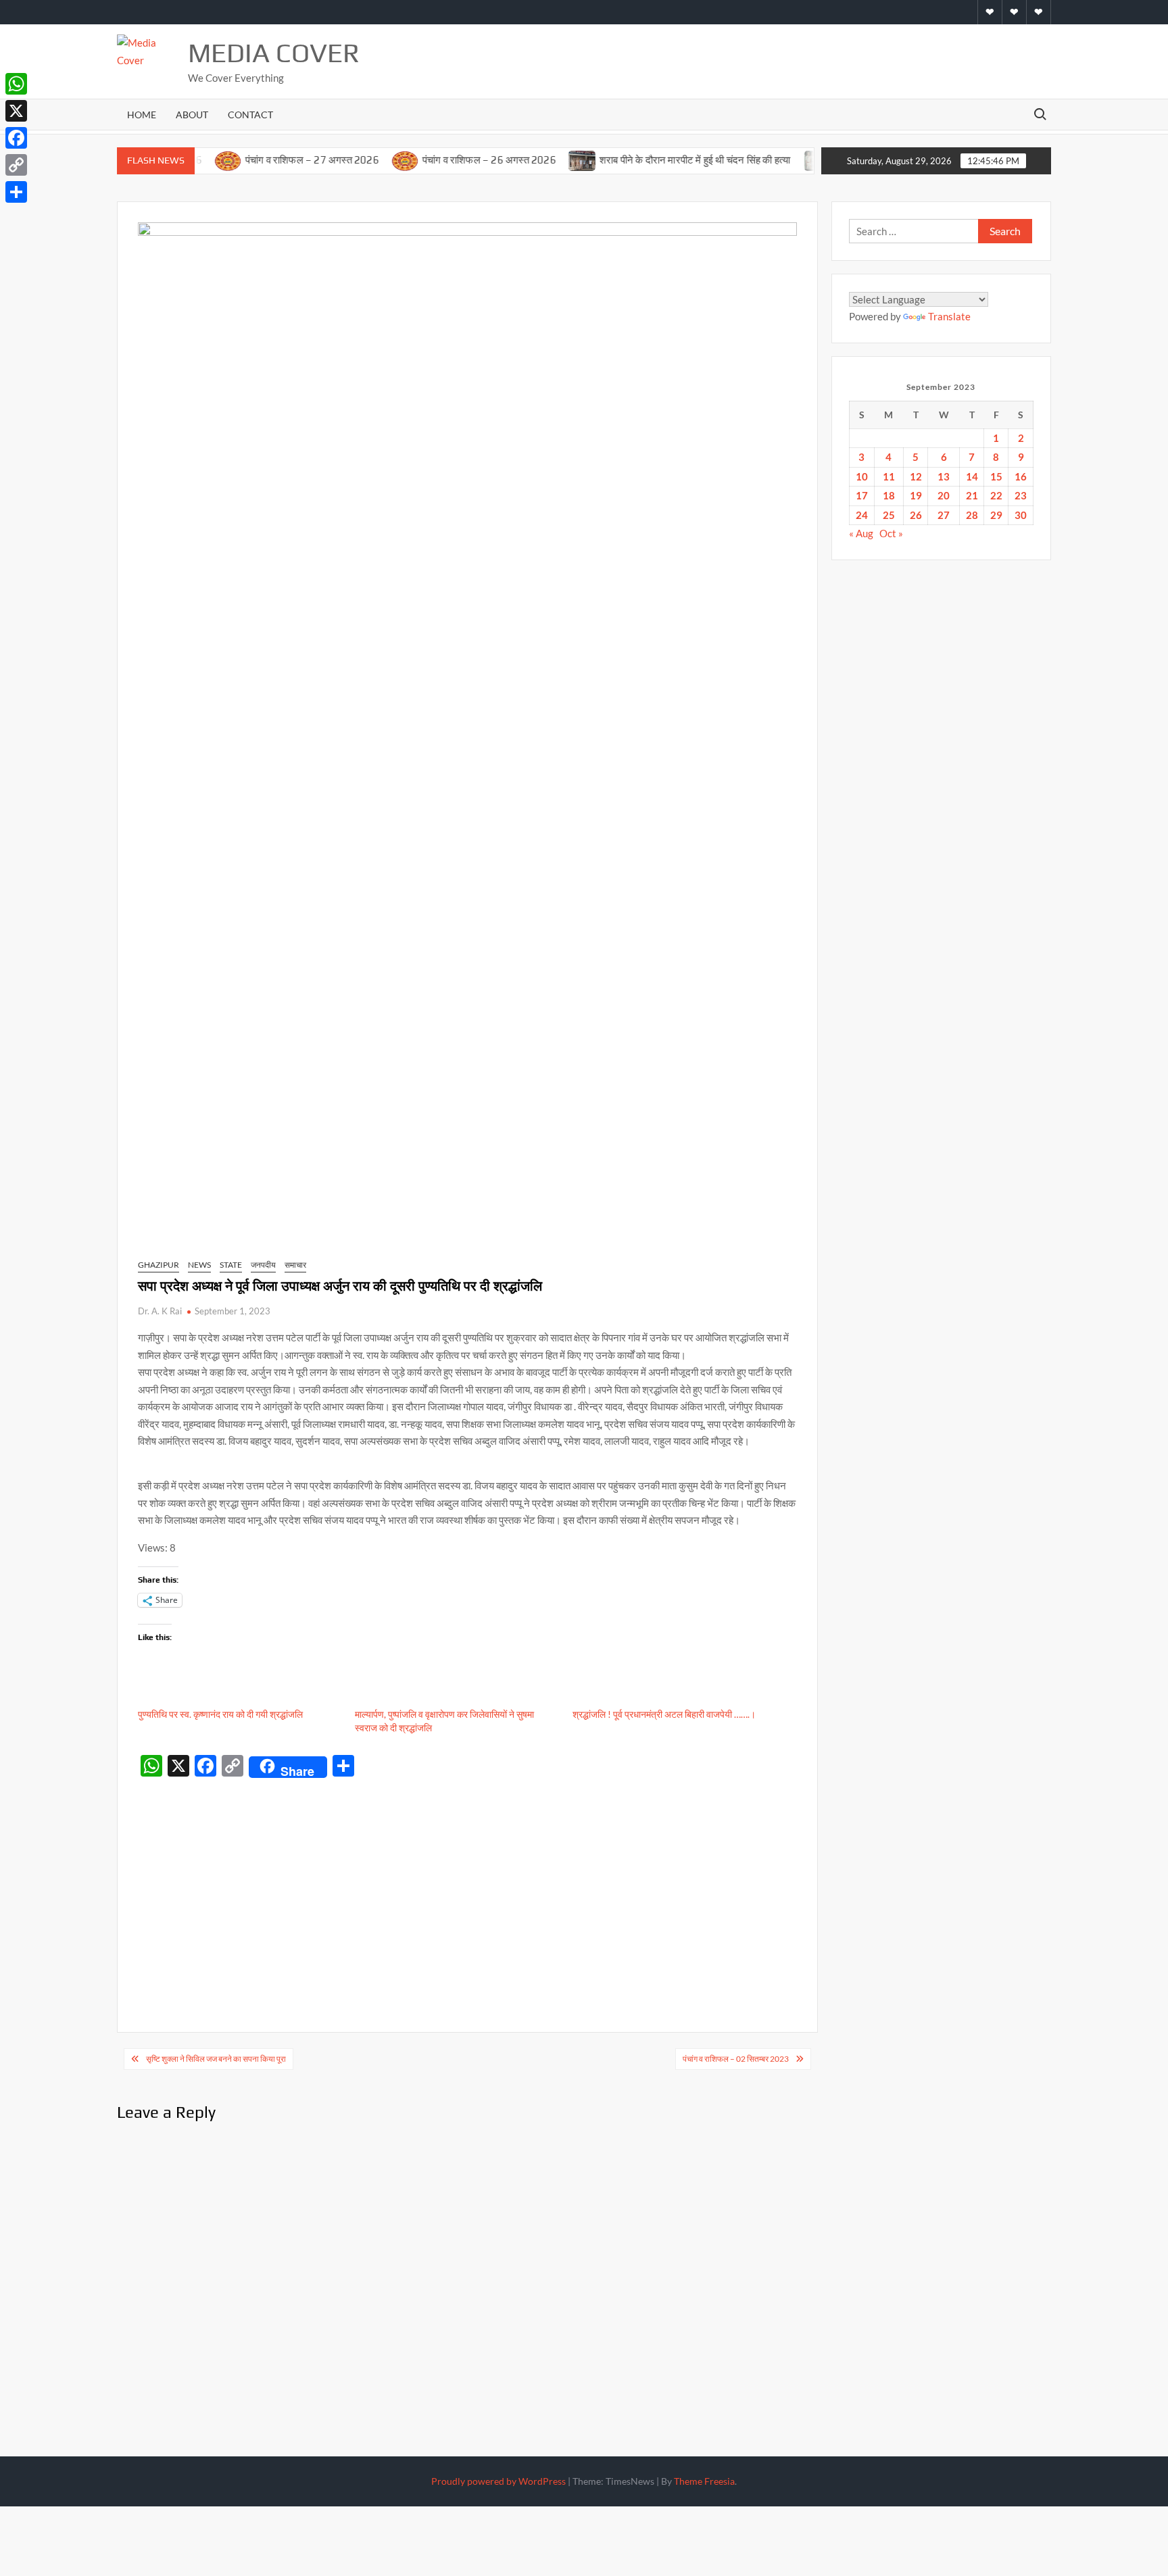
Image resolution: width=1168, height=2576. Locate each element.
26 (916, 515)
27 (944, 515)
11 (889, 476)
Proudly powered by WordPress (498, 2481)
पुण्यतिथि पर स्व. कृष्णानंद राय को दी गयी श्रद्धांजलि (220, 1714)
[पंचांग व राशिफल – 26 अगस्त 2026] (361, 159)
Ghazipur (159, 1265)
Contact (250, 115)
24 (862, 515)
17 (862, 495)
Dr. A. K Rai (160, 1311)
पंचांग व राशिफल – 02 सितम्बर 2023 (736, 2059)
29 (996, 515)
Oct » (891, 533)
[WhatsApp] (16, 84)
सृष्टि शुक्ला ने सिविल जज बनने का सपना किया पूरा (216, 2059)
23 (1021, 495)
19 (916, 495)
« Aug (861, 533)
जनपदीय (263, 1265)
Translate (949, 316)
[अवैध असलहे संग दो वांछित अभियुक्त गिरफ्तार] (775, 159)
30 (1021, 515)
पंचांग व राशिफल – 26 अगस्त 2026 (445, 160)
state (231, 1265)
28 (972, 515)
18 (889, 495)
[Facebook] (16, 138)
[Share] (16, 192)
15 (996, 476)
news (199, 1265)
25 (889, 515)
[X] (16, 111)
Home (142, 115)
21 (972, 495)
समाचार (295, 1265)
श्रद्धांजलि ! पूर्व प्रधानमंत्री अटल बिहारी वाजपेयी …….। (664, 1714)
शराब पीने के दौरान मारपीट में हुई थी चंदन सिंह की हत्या (652, 160)
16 (1021, 476)
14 (972, 476)
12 (916, 476)
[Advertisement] (467, 1885)
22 (996, 495)
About (192, 115)
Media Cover (274, 53)
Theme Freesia (704, 2481)
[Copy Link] (16, 165)
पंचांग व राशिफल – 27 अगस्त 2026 (268, 160)
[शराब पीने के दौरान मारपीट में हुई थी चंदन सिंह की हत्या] (538, 159)
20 (944, 495)
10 (862, 476)
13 (944, 476)
